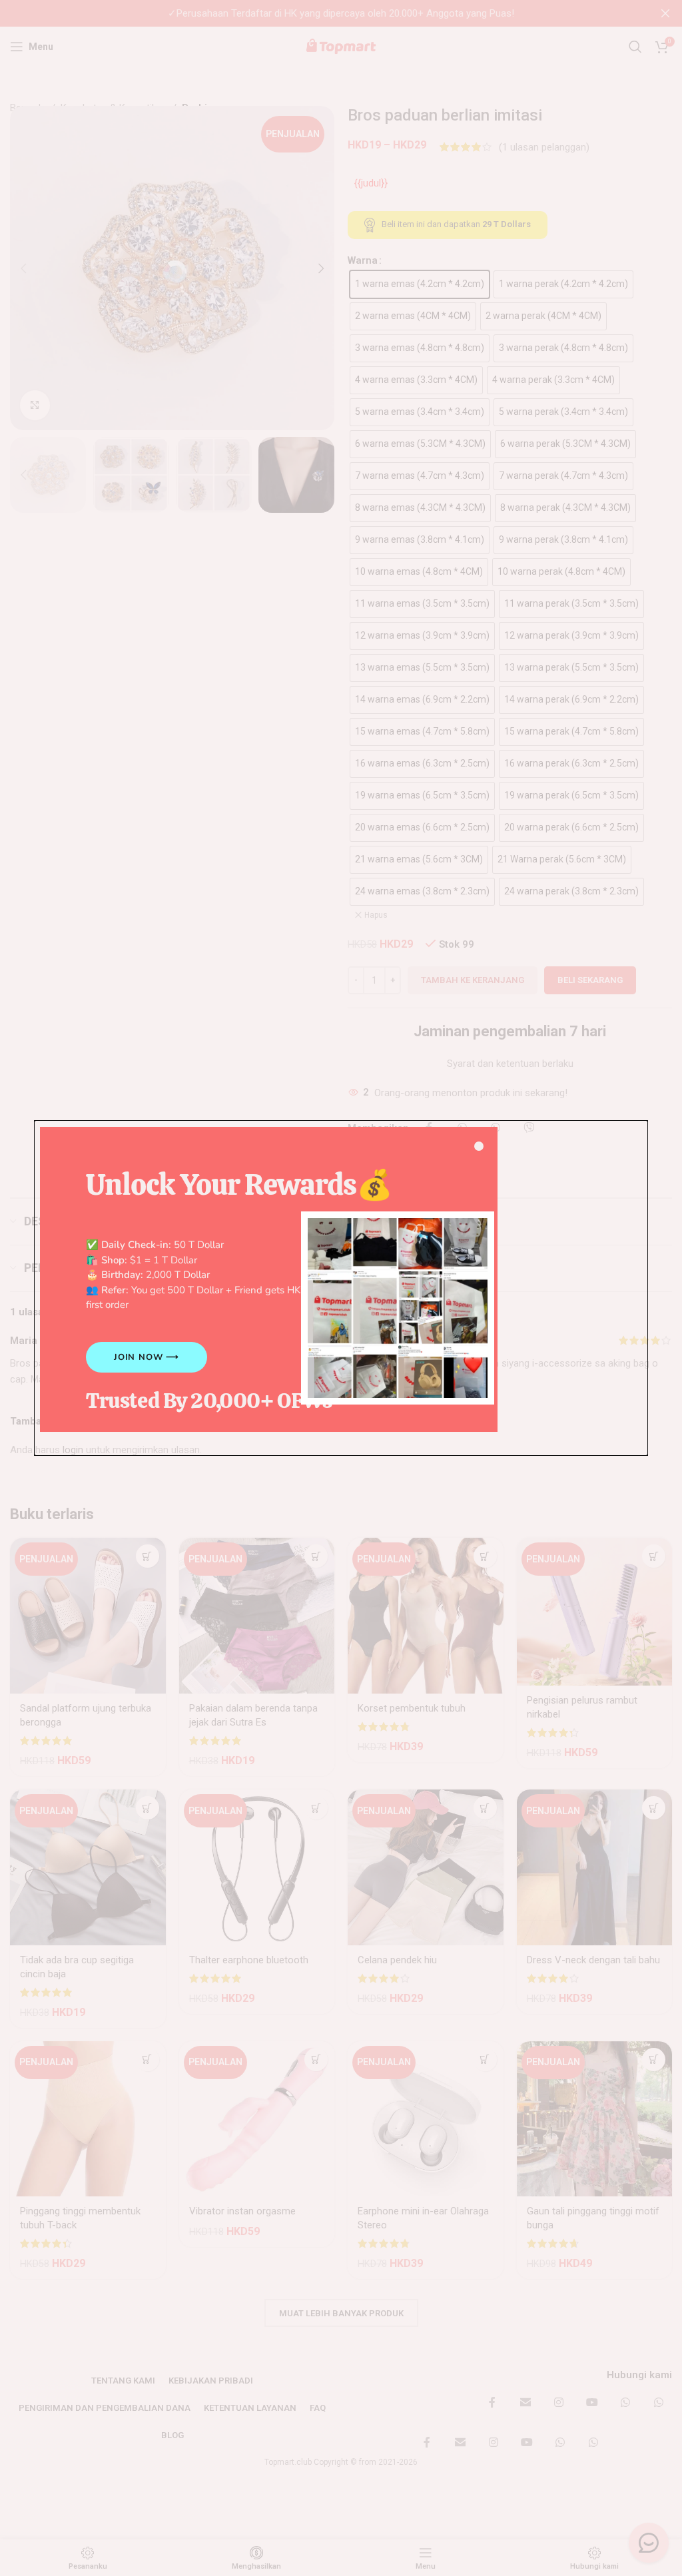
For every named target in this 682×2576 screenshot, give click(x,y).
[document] (341, 1288)
